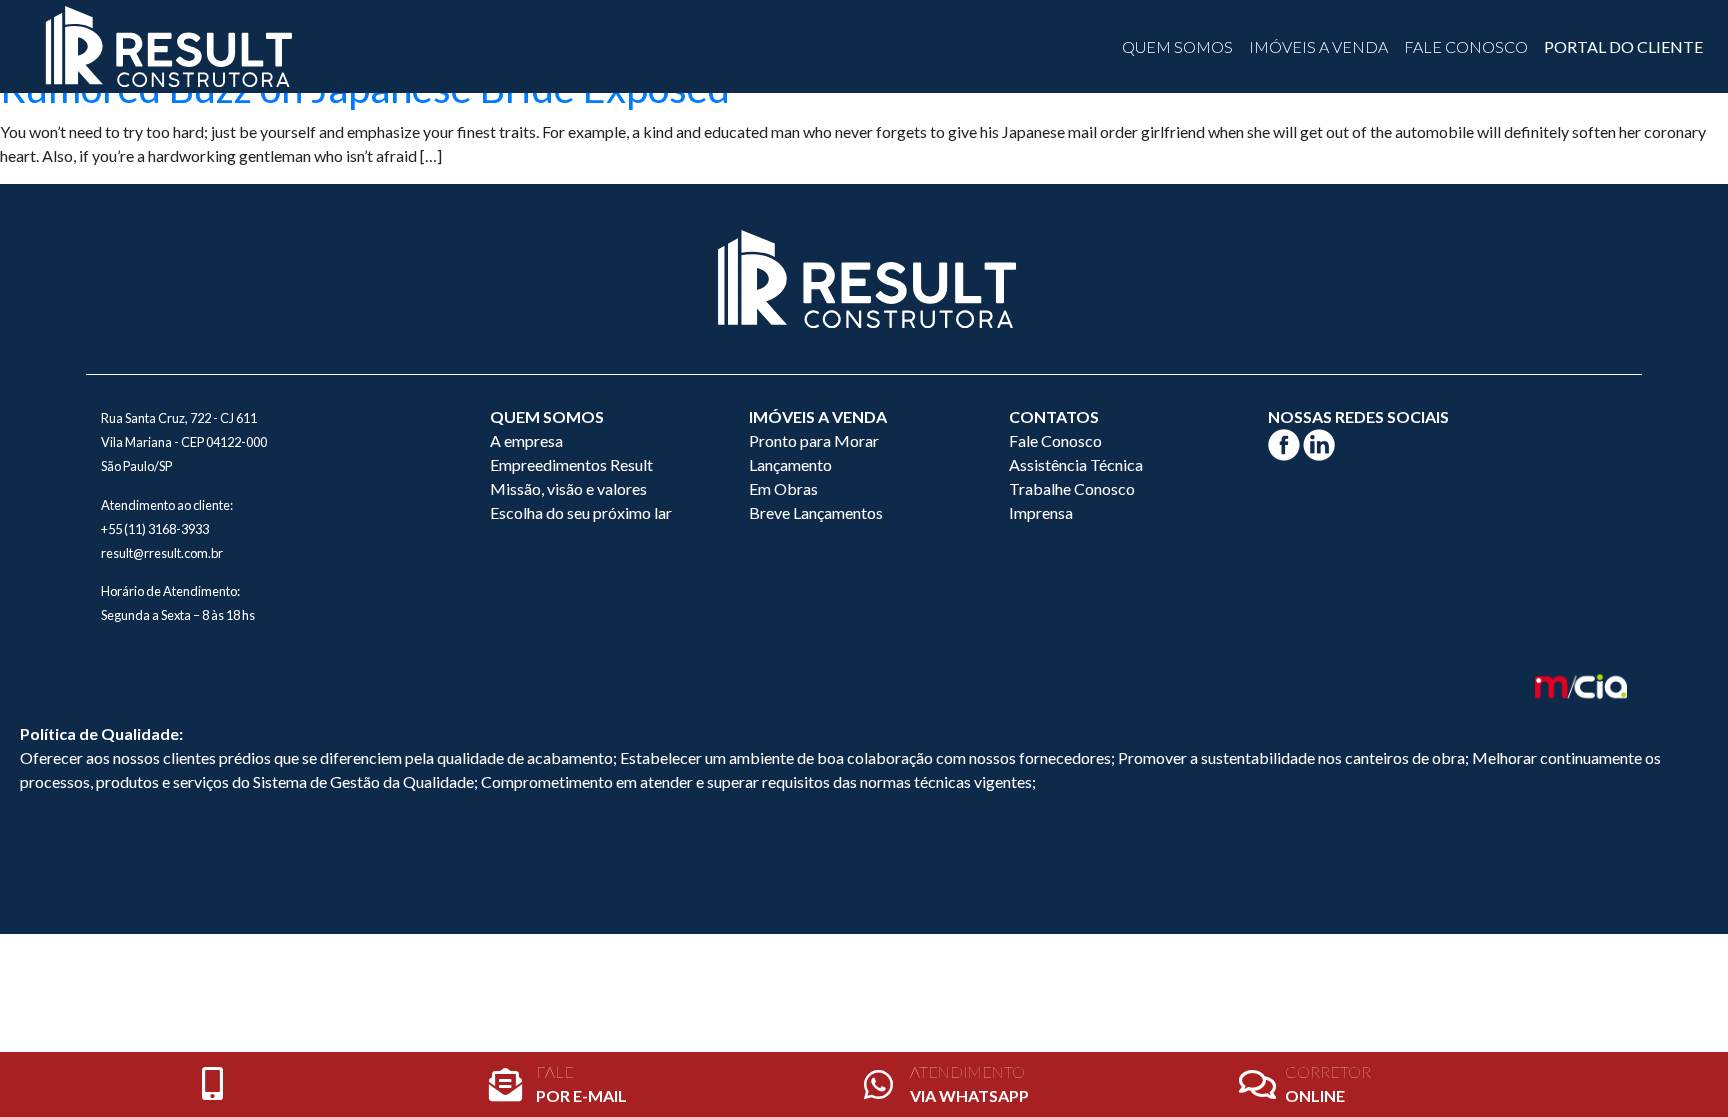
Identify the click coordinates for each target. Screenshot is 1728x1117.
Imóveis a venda (1318, 46)
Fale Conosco (1466, 46)
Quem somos (1177, 46)
